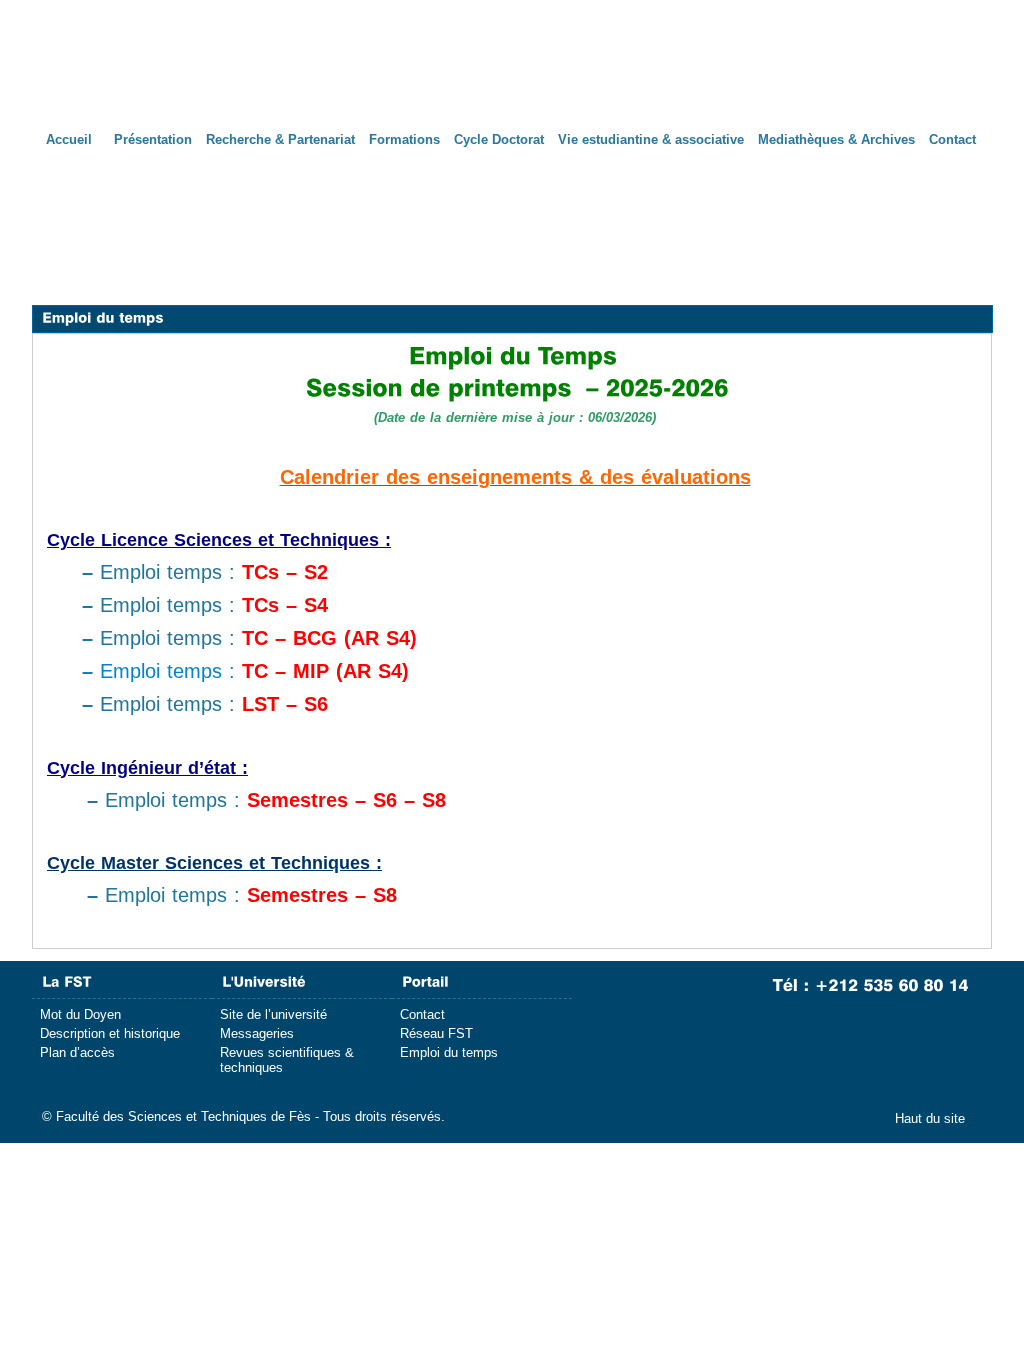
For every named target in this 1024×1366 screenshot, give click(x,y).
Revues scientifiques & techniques (287, 1060)
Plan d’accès (77, 1052)
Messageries (257, 1033)
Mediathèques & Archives (836, 139)
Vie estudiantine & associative (651, 139)
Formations (404, 139)
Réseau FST (436, 1033)
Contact (952, 139)
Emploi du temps (449, 1052)
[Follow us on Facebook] (635, 1005)
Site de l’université (273, 1014)
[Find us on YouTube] (708, 1005)
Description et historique (110, 1033)
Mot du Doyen (80, 1014)
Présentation (153, 139)
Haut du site (930, 1118)
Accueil (69, 139)
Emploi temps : (205, 572)
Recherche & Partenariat (280, 139)
